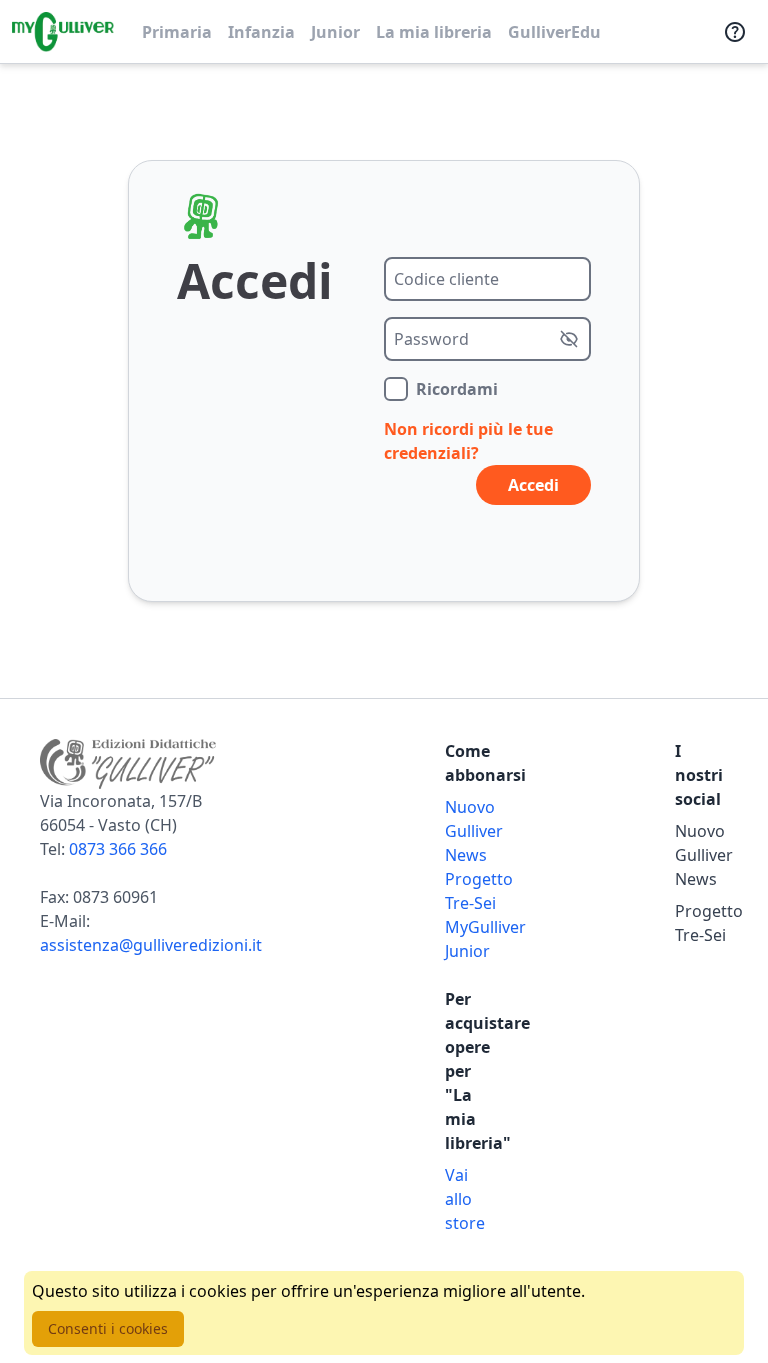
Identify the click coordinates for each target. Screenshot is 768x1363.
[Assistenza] (735, 32)
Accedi (533, 485)
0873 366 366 (118, 849)
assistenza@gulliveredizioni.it (151, 945)
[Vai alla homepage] (63, 32)
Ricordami (457, 389)
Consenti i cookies (108, 1328)
